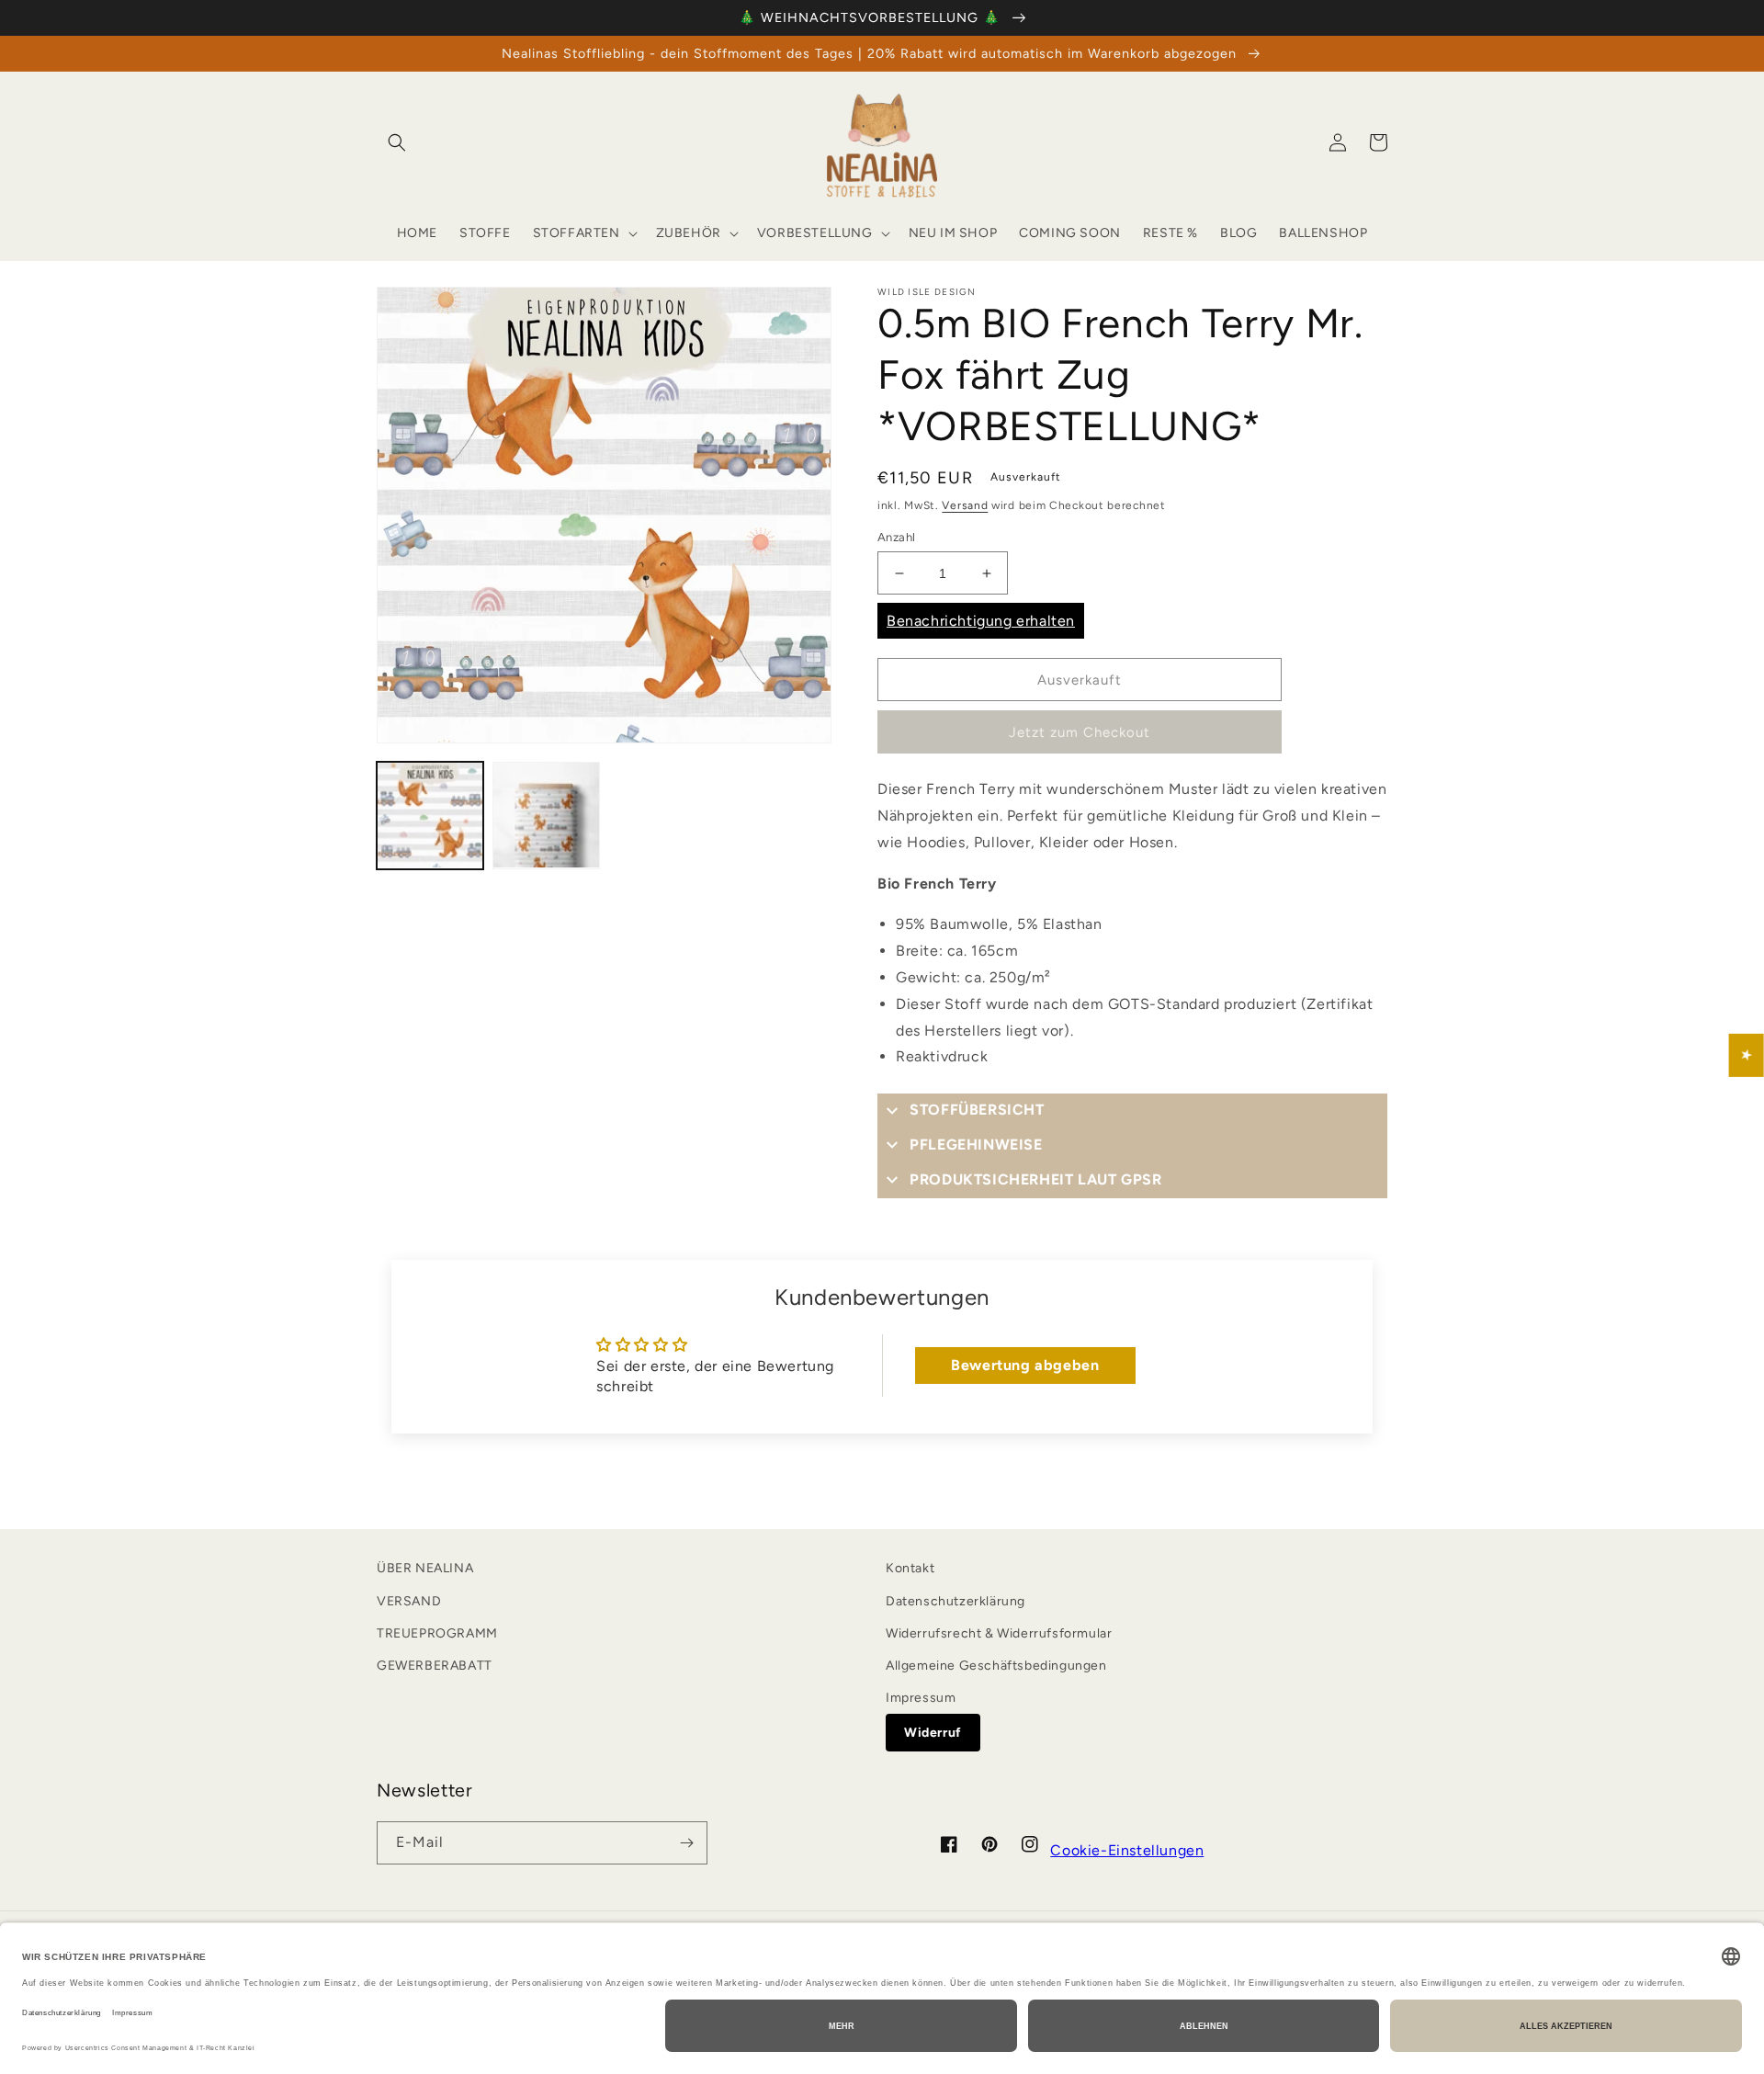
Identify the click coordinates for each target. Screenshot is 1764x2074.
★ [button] (1747, 1054)
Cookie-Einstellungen (1127, 1850)
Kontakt (910, 1568)
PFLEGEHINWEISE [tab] (976, 1145)
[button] (397, 142)
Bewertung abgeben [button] (1025, 1365)
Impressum (921, 1698)
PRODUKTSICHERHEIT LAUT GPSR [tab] (1035, 1179)
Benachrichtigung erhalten (981, 621)
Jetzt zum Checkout (1080, 732)
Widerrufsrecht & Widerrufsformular (999, 1633)
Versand (965, 505)
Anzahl (896, 537)
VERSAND (409, 1601)
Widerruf (933, 1733)
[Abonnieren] (686, 1843)
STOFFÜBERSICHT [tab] (977, 1110)
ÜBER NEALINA (425, 1568)
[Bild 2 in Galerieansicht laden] (546, 815)
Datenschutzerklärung (955, 1601)
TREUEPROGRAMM (437, 1633)
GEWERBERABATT (435, 1666)
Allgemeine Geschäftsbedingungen (996, 1666)
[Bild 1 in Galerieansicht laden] (430, 815)
